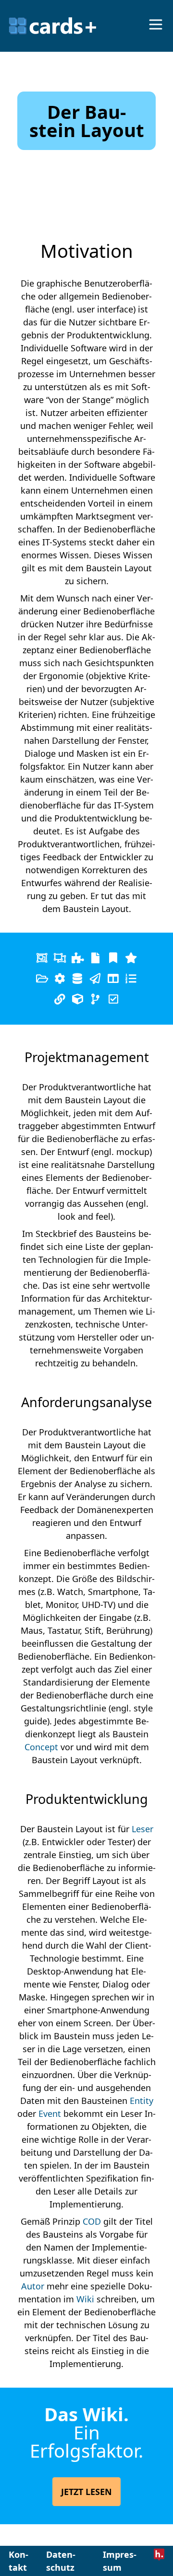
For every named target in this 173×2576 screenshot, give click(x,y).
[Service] (60, 978)
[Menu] (156, 24)
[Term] (131, 958)
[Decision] (96, 999)
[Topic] (42, 958)
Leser (142, 1829)
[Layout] (113, 978)
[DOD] (42, 978)
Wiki (85, 2299)
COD (92, 2221)
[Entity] (77, 978)
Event (50, 2114)
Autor (33, 2286)
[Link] (113, 958)
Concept (41, 1747)
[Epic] (60, 958)
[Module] (77, 999)
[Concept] (60, 999)
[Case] (77, 958)
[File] (96, 958)
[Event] (96, 978)
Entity (142, 2101)
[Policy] (113, 999)
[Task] (131, 978)
